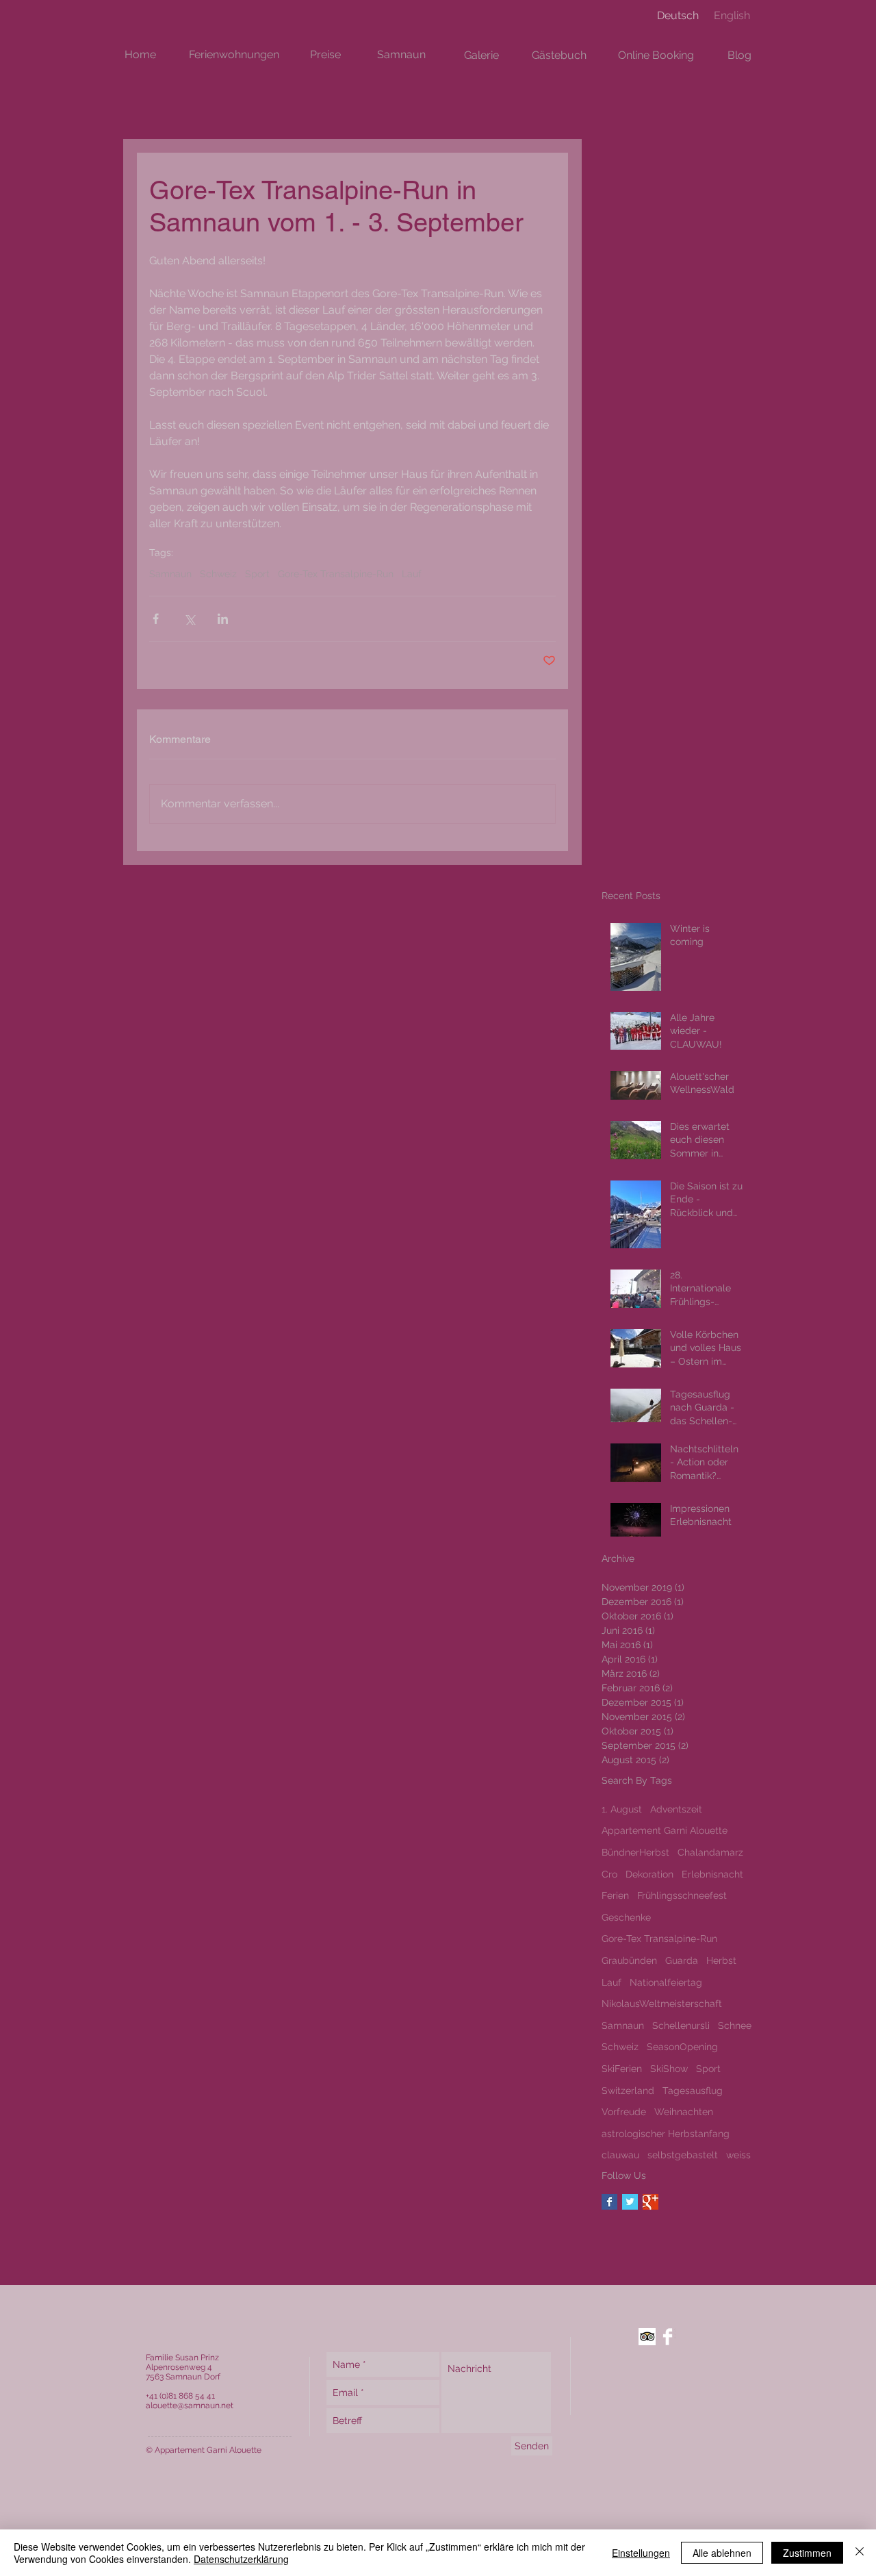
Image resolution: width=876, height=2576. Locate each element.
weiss (738, 2155)
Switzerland (628, 2091)
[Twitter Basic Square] (630, 2202)
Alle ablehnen (722, 2553)
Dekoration (649, 1874)
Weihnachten (684, 2112)
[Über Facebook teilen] (156, 619)
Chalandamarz (710, 1852)
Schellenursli (681, 2025)
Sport (257, 574)
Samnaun (170, 574)
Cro (609, 1874)
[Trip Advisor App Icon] (647, 2337)
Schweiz (218, 574)
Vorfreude (624, 2112)
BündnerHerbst (635, 1852)
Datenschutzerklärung (241, 2559)
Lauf (412, 574)
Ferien (615, 1895)
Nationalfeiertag (666, 1982)
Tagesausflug (693, 2091)
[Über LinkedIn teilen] (223, 619)
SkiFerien (622, 2069)
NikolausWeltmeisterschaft (662, 2004)
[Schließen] (860, 2553)
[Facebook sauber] (668, 2337)
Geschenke (626, 1917)
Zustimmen (807, 2553)
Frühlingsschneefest (682, 1895)
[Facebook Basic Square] (609, 2202)
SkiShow (669, 2069)
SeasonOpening (682, 2047)
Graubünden (629, 1960)
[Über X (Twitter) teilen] (189, 619)
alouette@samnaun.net (190, 2405)
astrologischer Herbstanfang (666, 2134)
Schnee (735, 2025)
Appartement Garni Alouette (665, 1830)
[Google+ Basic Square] (650, 2202)
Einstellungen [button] (641, 2553)
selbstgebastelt (683, 2155)
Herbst (721, 1960)
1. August (622, 1809)
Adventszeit (676, 1809)
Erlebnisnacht (712, 1874)
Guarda (682, 1960)
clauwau (620, 2155)
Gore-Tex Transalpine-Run (336, 574)
